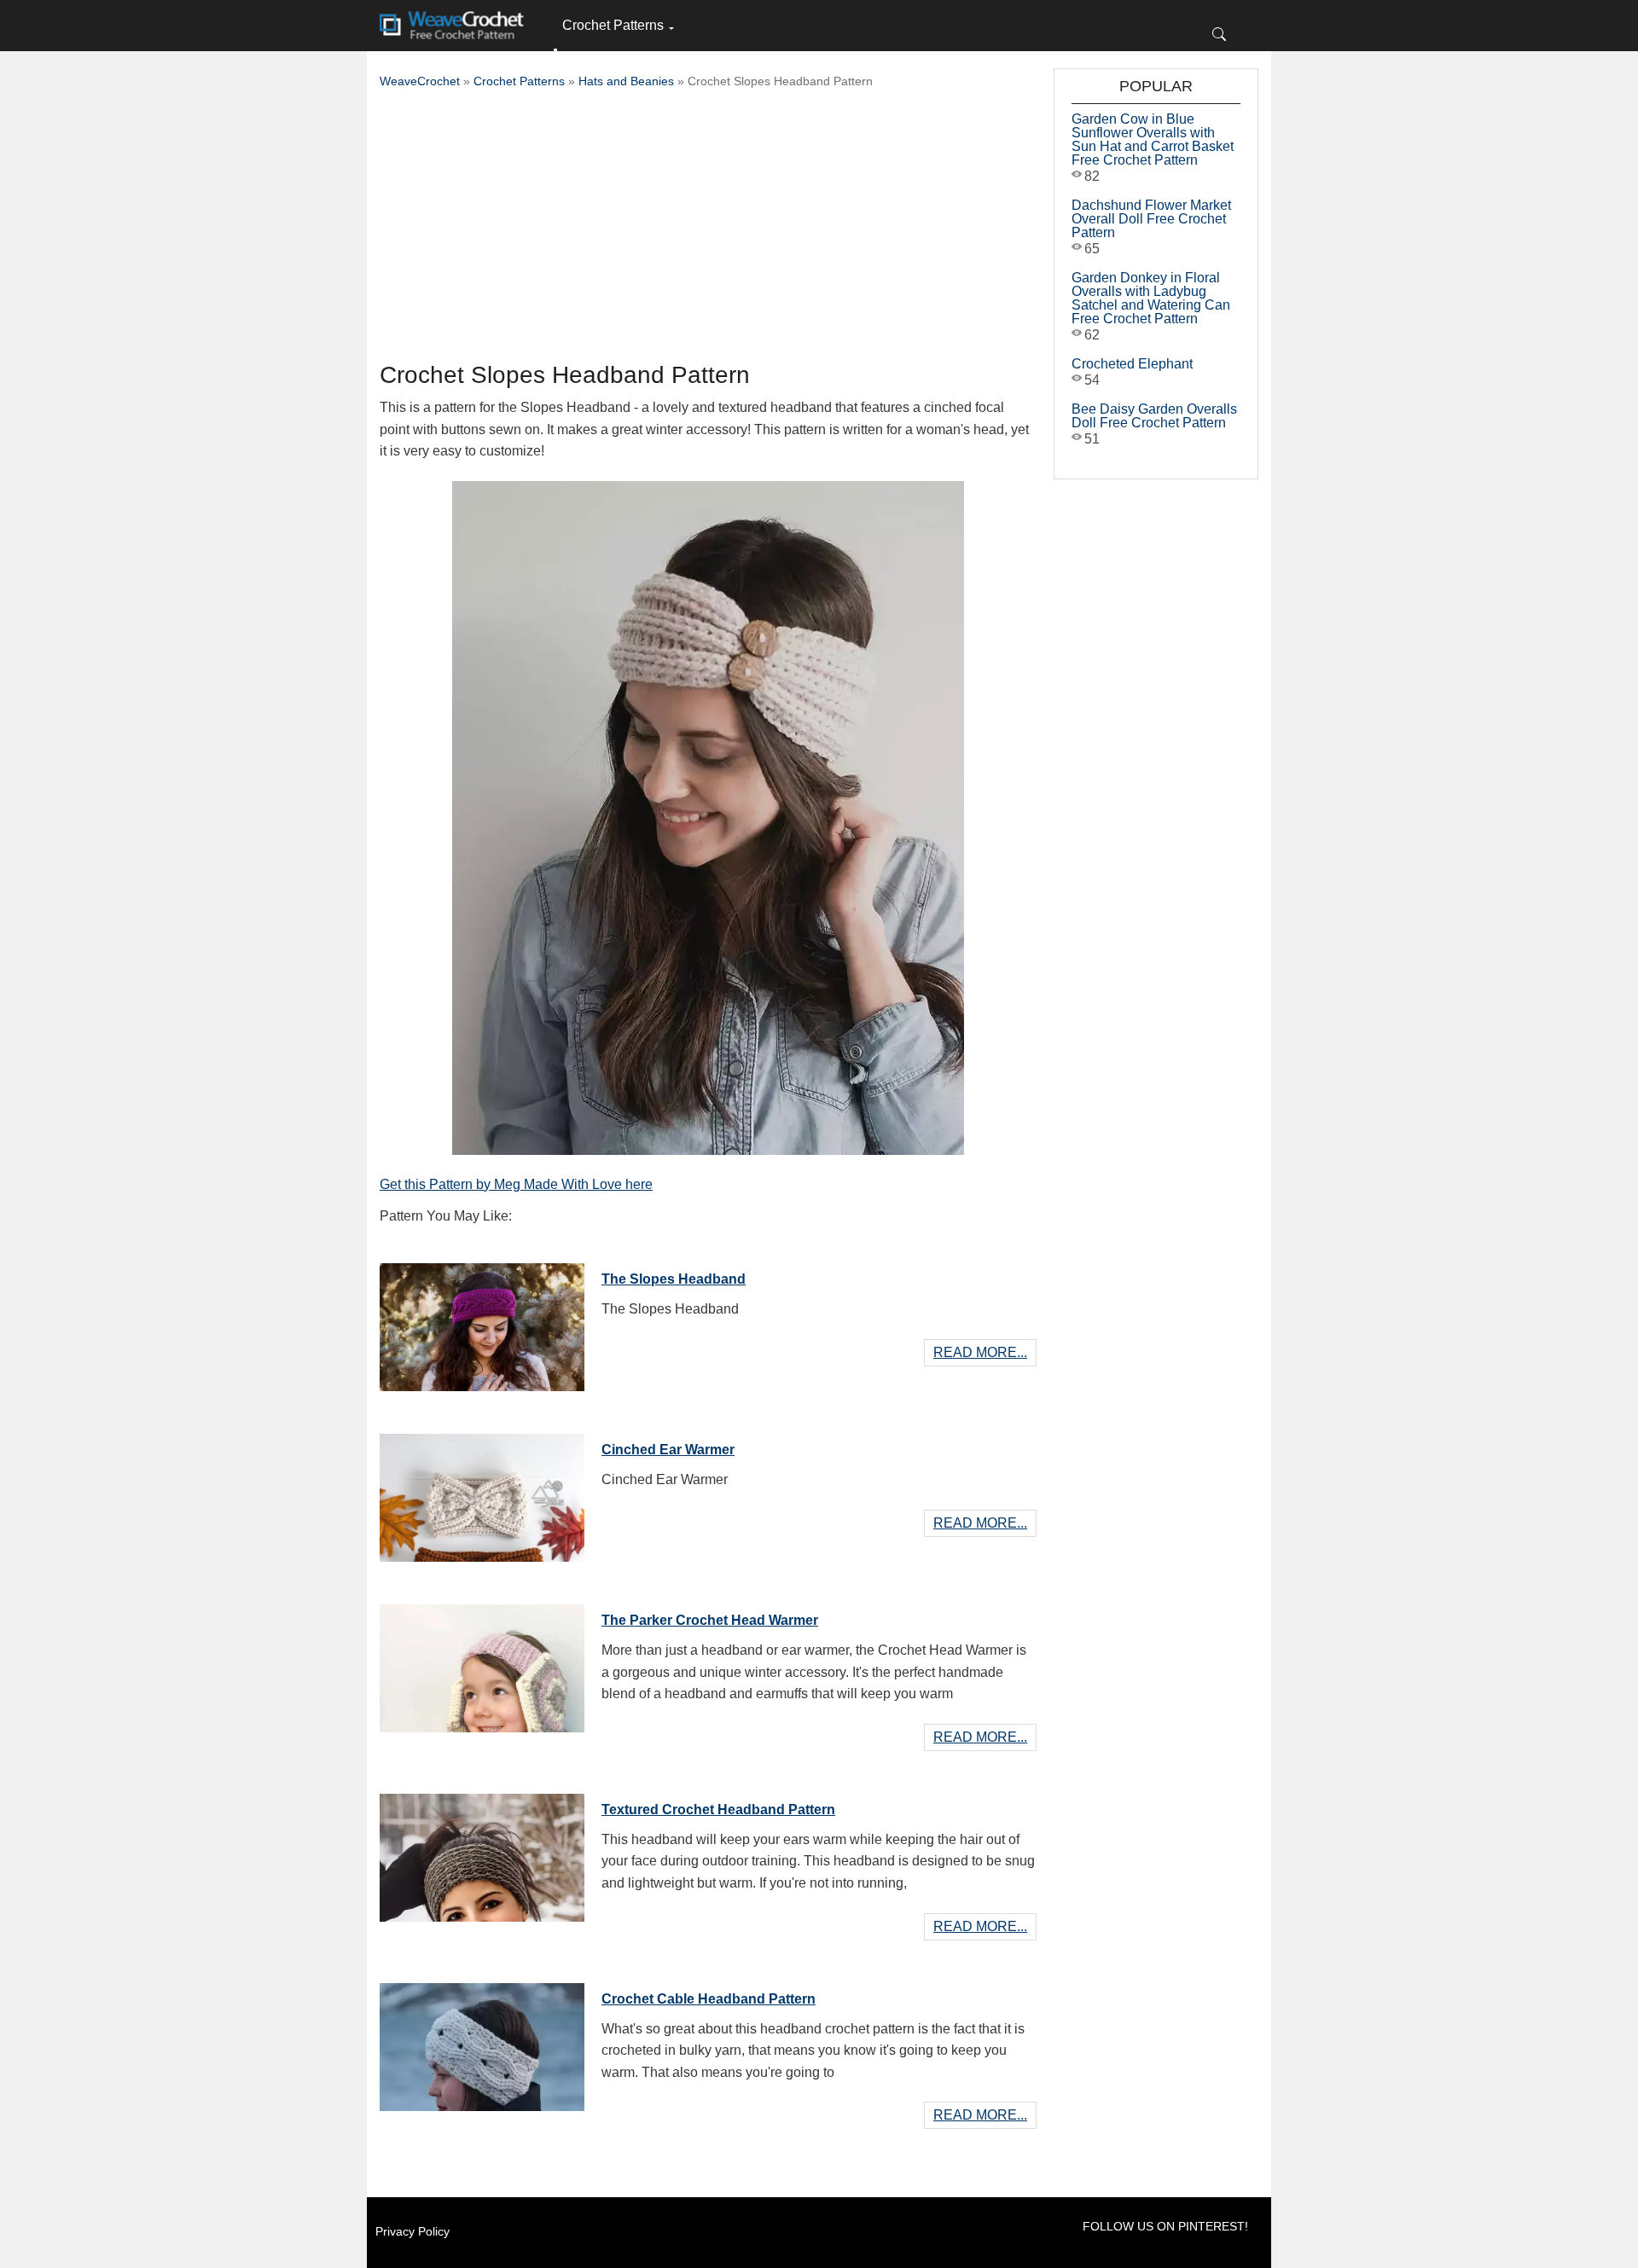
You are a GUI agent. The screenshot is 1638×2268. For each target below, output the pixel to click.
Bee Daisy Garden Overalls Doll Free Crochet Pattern (1154, 416)
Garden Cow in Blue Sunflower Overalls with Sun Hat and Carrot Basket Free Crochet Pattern (1153, 139)
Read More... (980, 1352)
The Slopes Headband (674, 1279)
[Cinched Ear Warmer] (482, 1494)
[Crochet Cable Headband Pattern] (482, 2043)
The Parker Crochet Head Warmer (710, 1620)
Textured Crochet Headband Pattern (718, 1810)
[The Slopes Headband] (482, 1323)
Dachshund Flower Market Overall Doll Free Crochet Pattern (1151, 219)
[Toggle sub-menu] (555, 50)
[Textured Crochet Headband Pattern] (482, 1853)
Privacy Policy (412, 2231)
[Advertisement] (708, 230)
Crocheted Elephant (1132, 364)
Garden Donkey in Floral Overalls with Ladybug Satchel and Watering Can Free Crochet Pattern (1151, 298)
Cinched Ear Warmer (668, 1450)
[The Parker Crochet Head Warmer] (482, 1664)
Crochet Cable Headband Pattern (709, 1999)
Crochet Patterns (613, 25)
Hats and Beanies (626, 81)
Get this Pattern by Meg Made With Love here (516, 1184)
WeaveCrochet (420, 81)
